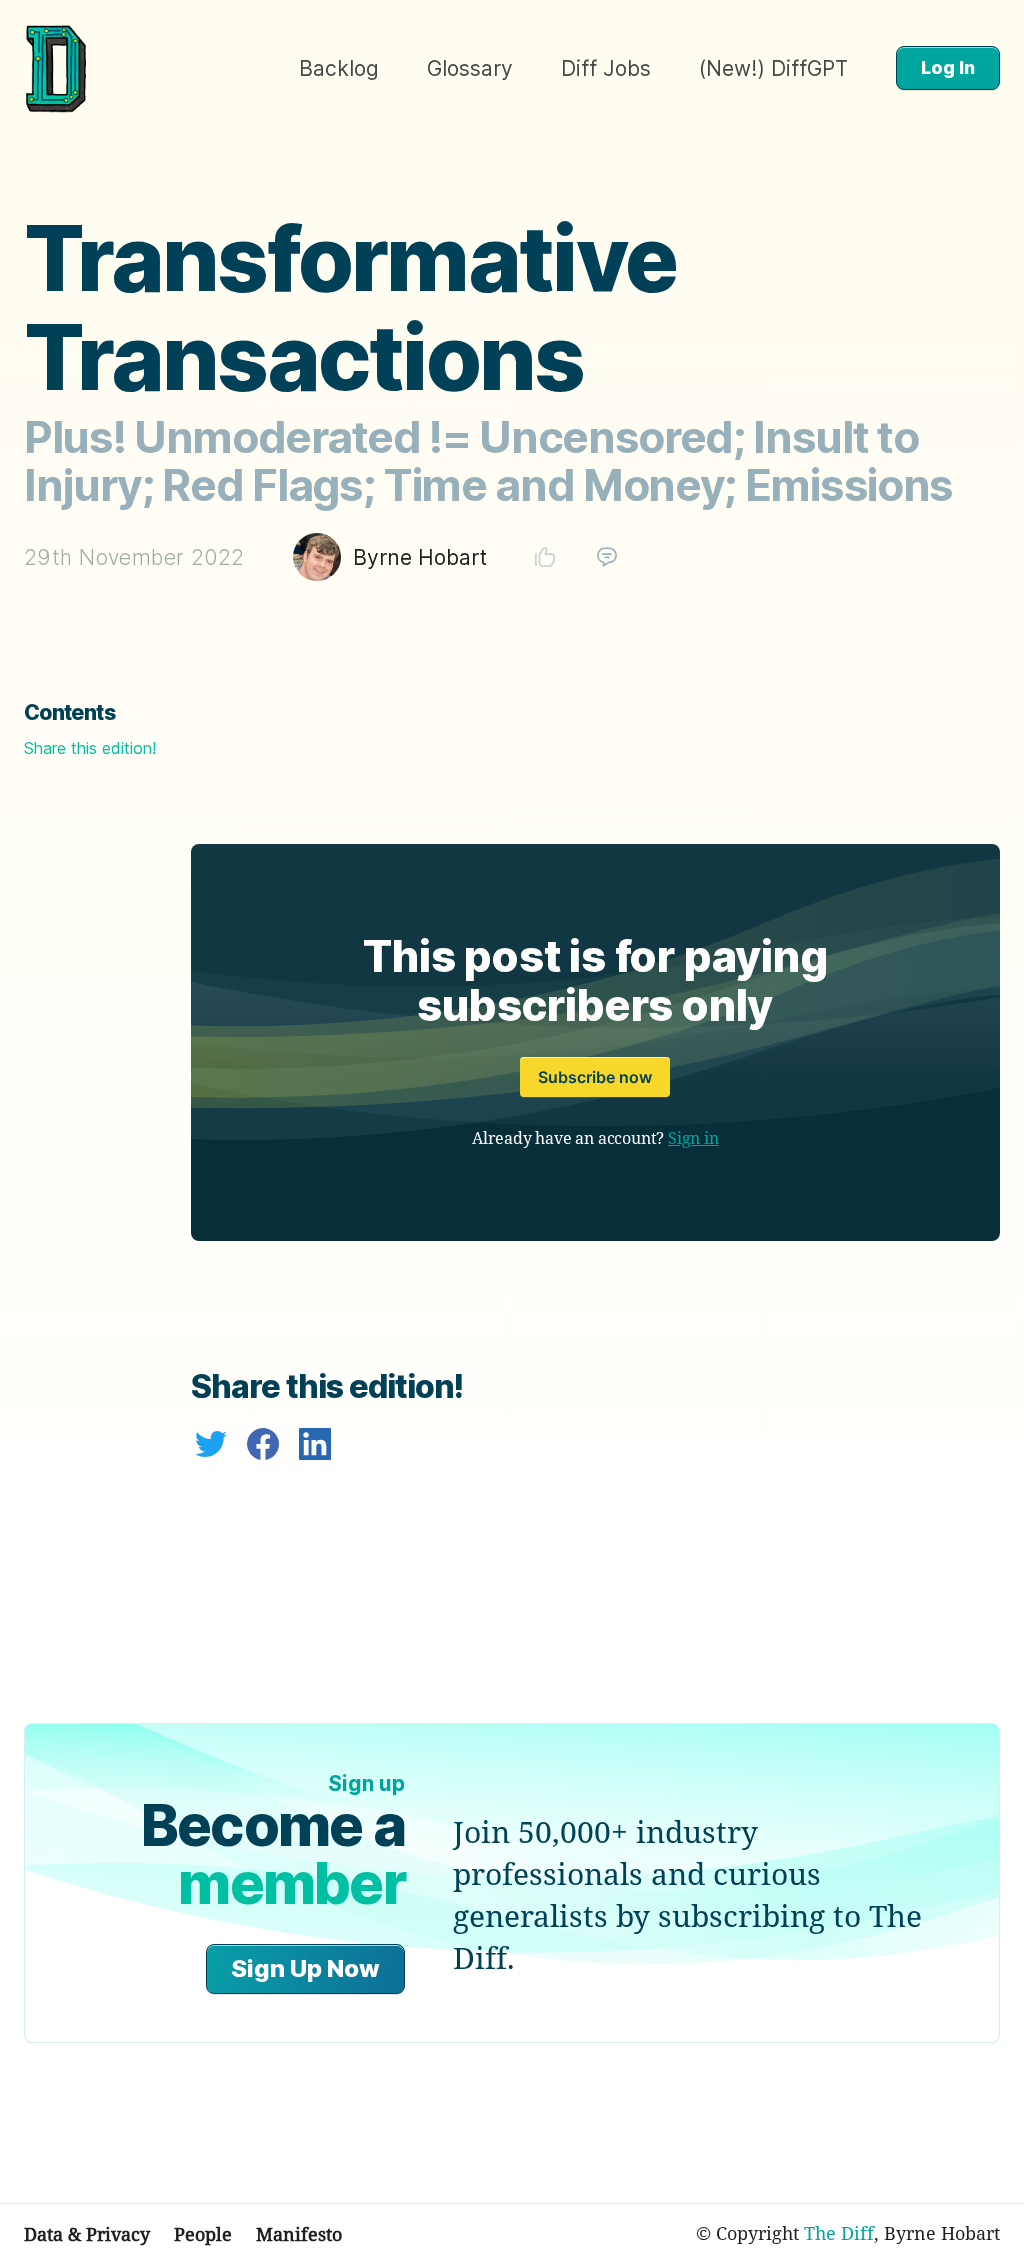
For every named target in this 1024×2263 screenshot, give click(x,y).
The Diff (839, 2233)
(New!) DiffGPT (773, 68)
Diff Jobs (606, 68)
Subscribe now (595, 1077)
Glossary (470, 68)
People (203, 2234)
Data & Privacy (87, 2234)
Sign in (693, 1138)
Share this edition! (90, 748)
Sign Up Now (305, 1968)
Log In (948, 67)
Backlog (339, 68)
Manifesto (299, 2234)
